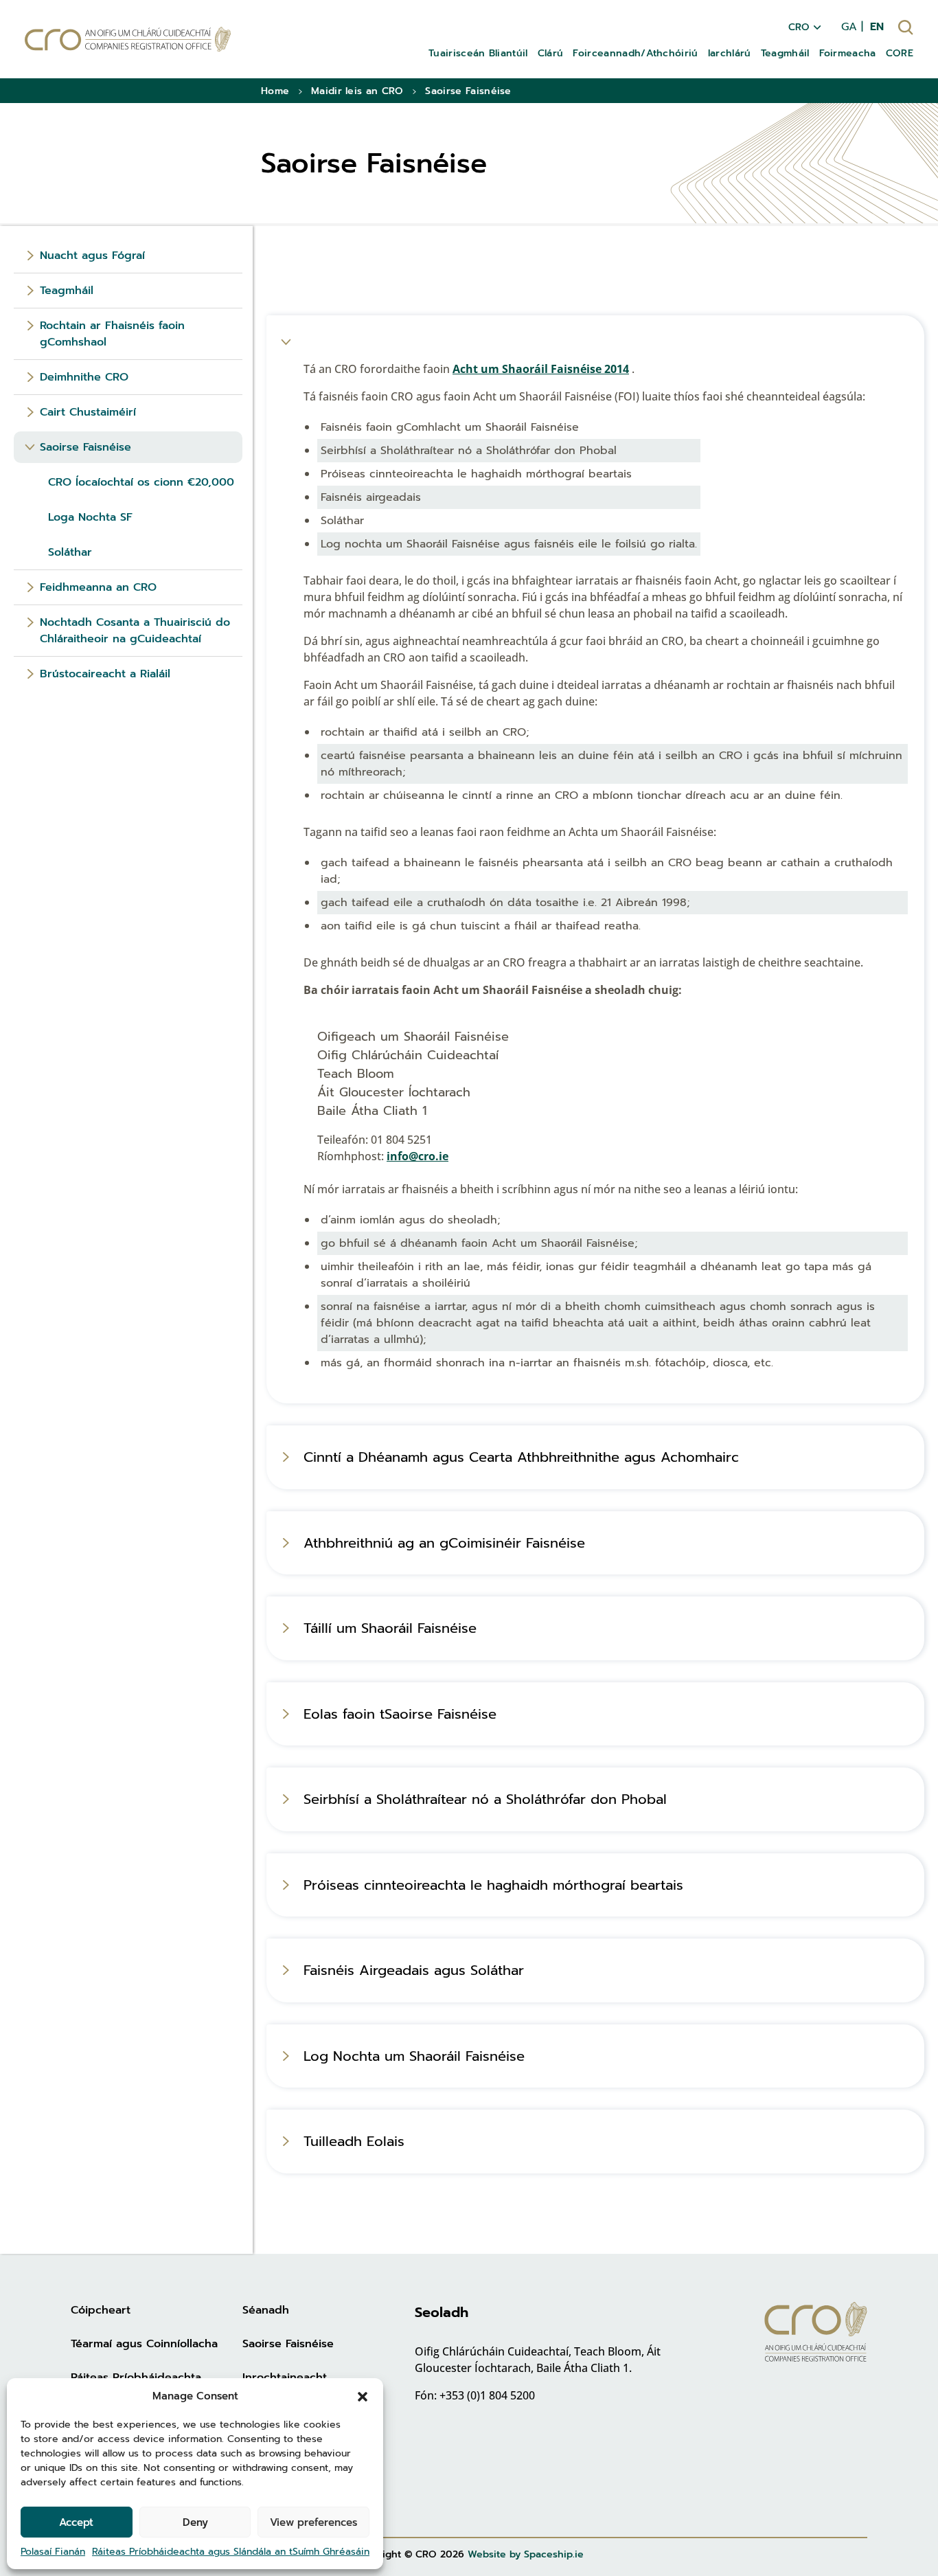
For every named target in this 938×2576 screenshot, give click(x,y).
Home (275, 91)
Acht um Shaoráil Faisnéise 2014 (541, 369)
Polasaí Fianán (53, 2552)
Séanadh (266, 2310)
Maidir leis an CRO (357, 91)
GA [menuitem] (849, 27)
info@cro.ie (417, 1156)
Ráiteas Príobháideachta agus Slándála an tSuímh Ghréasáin (231, 2552)
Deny (195, 2522)
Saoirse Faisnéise (288, 2344)
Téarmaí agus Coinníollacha (144, 2344)
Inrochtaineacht (285, 2377)
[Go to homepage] (128, 39)
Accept (76, 2522)
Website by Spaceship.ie (526, 2554)
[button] (363, 2396)
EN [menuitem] (877, 27)
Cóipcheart (101, 2310)
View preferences (313, 2522)
